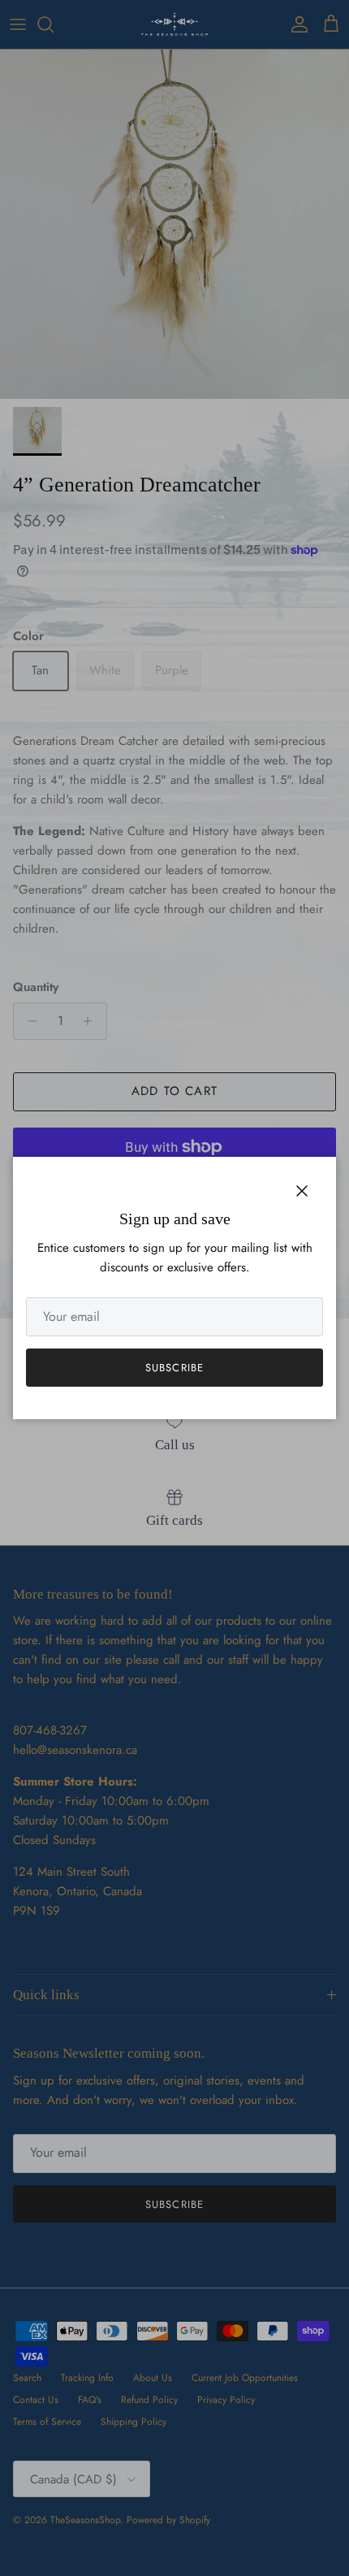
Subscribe (174, 1368)
